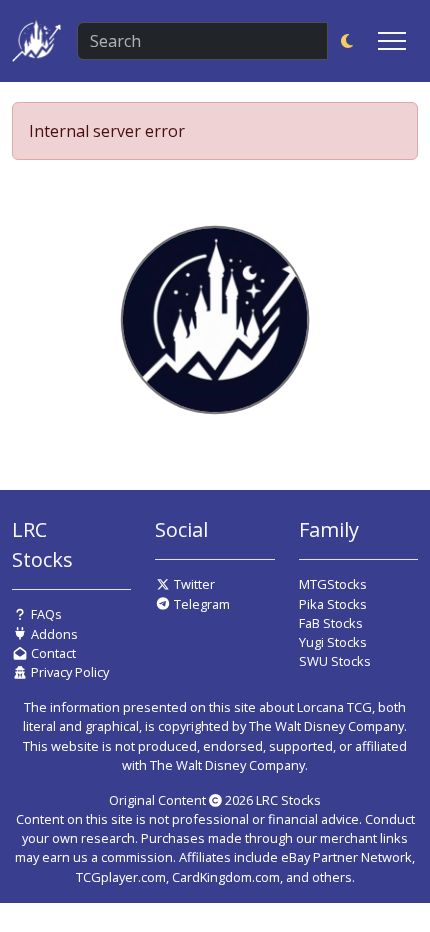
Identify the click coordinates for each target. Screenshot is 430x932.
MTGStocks (333, 584)
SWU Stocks (335, 661)
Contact (52, 653)
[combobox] (202, 41)
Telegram (200, 604)
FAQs (45, 614)
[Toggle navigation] (392, 41)
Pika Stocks (333, 604)
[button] (347, 41)
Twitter (193, 584)
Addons (53, 634)
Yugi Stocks (333, 642)
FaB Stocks (331, 623)
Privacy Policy (68, 672)
